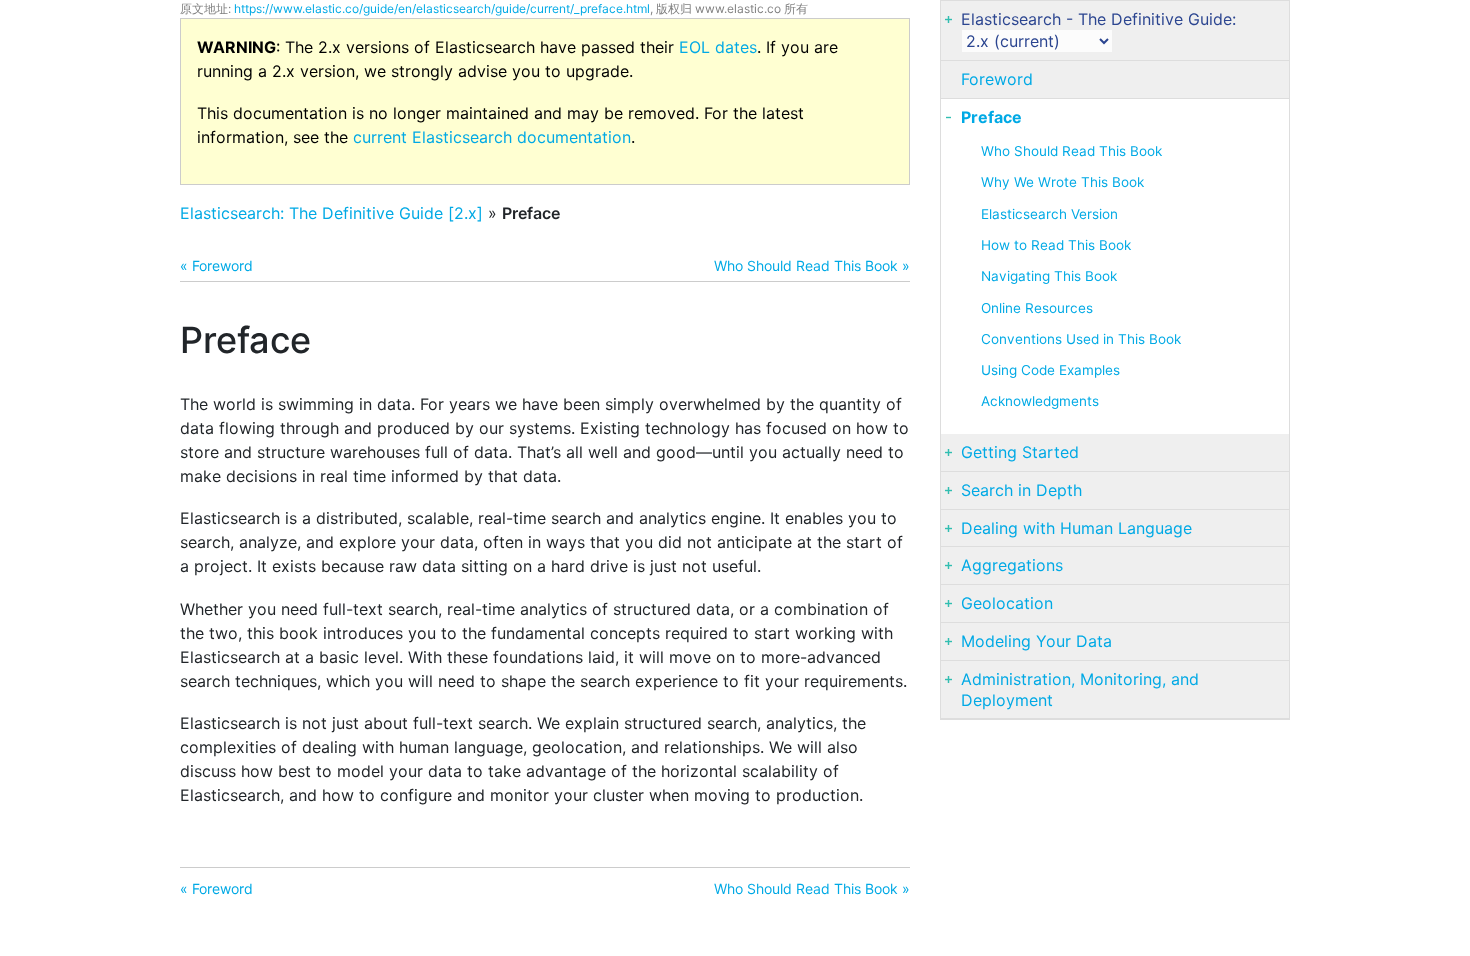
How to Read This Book (1056, 245)
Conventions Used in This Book (1081, 339)
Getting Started (1020, 452)
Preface (991, 117)
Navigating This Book (1049, 276)
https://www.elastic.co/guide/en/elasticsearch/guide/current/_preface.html (442, 8)
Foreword (997, 79)
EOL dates (718, 47)
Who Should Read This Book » (812, 265)
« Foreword (216, 265)
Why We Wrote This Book (1062, 182)
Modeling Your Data (1036, 641)
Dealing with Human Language (1076, 528)
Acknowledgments (1040, 401)
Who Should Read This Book (1071, 151)
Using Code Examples (1050, 370)
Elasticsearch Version (1049, 214)
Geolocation (1007, 603)
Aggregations (1012, 565)
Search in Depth (1021, 490)
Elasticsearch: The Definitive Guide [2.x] (331, 213)
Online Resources (1037, 308)
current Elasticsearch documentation (492, 137)
